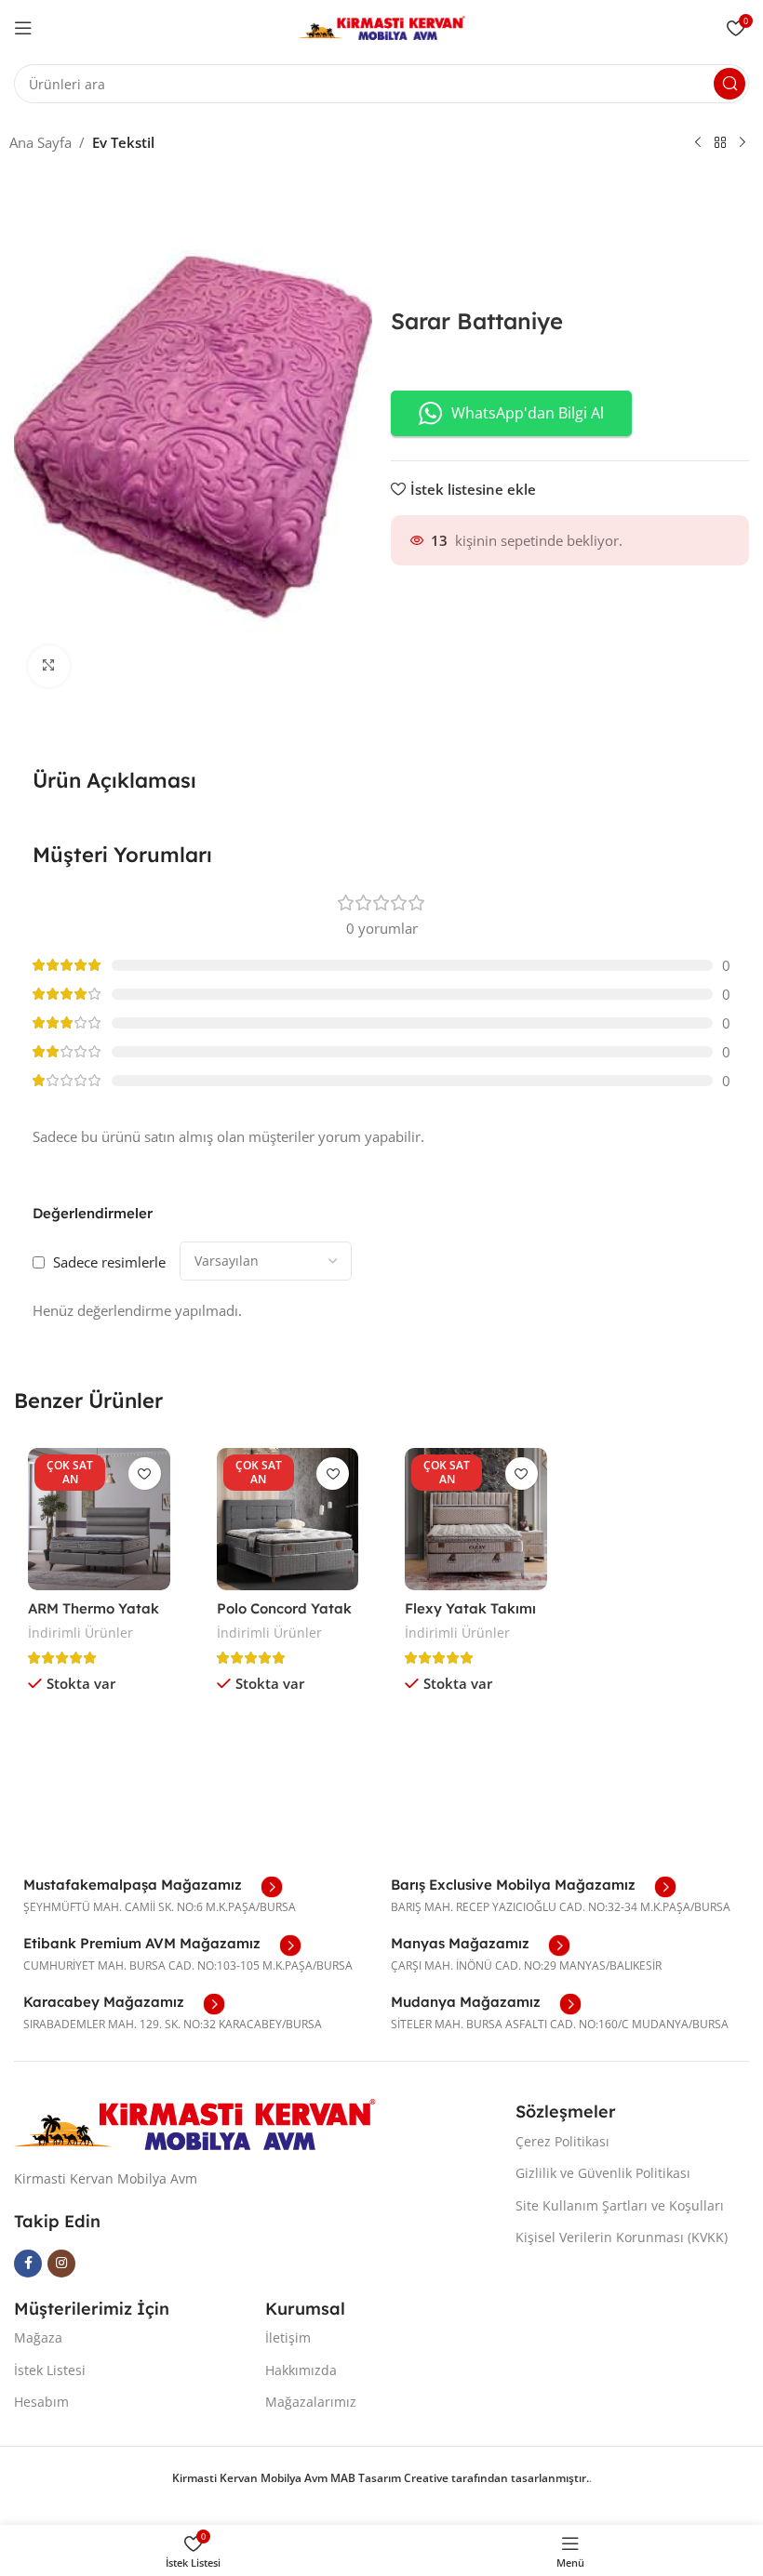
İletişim (288, 2337)
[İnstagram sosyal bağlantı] (61, 2264)
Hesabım (41, 2402)
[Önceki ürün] (698, 143)
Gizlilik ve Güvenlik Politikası (603, 2173)
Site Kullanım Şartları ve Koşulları (620, 2205)
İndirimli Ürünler (80, 1633)
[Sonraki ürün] (743, 143)
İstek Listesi (50, 2370)
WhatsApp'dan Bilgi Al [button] (528, 413)
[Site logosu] (381, 26)
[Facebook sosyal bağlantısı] (28, 2264)
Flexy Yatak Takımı (470, 1608)
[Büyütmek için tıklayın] (49, 666)
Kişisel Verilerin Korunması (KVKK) (622, 2237)
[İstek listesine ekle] (145, 1474)
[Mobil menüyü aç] (23, 28)
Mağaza (38, 2337)
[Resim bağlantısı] (195, 2123)
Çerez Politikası (562, 2141)
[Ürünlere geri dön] (720, 143)
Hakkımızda (301, 2370)
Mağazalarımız (311, 2402)
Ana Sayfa (40, 142)
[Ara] (730, 84)
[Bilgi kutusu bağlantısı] (153, 1887)
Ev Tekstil (123, 142)
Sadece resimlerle (109, 1262)
